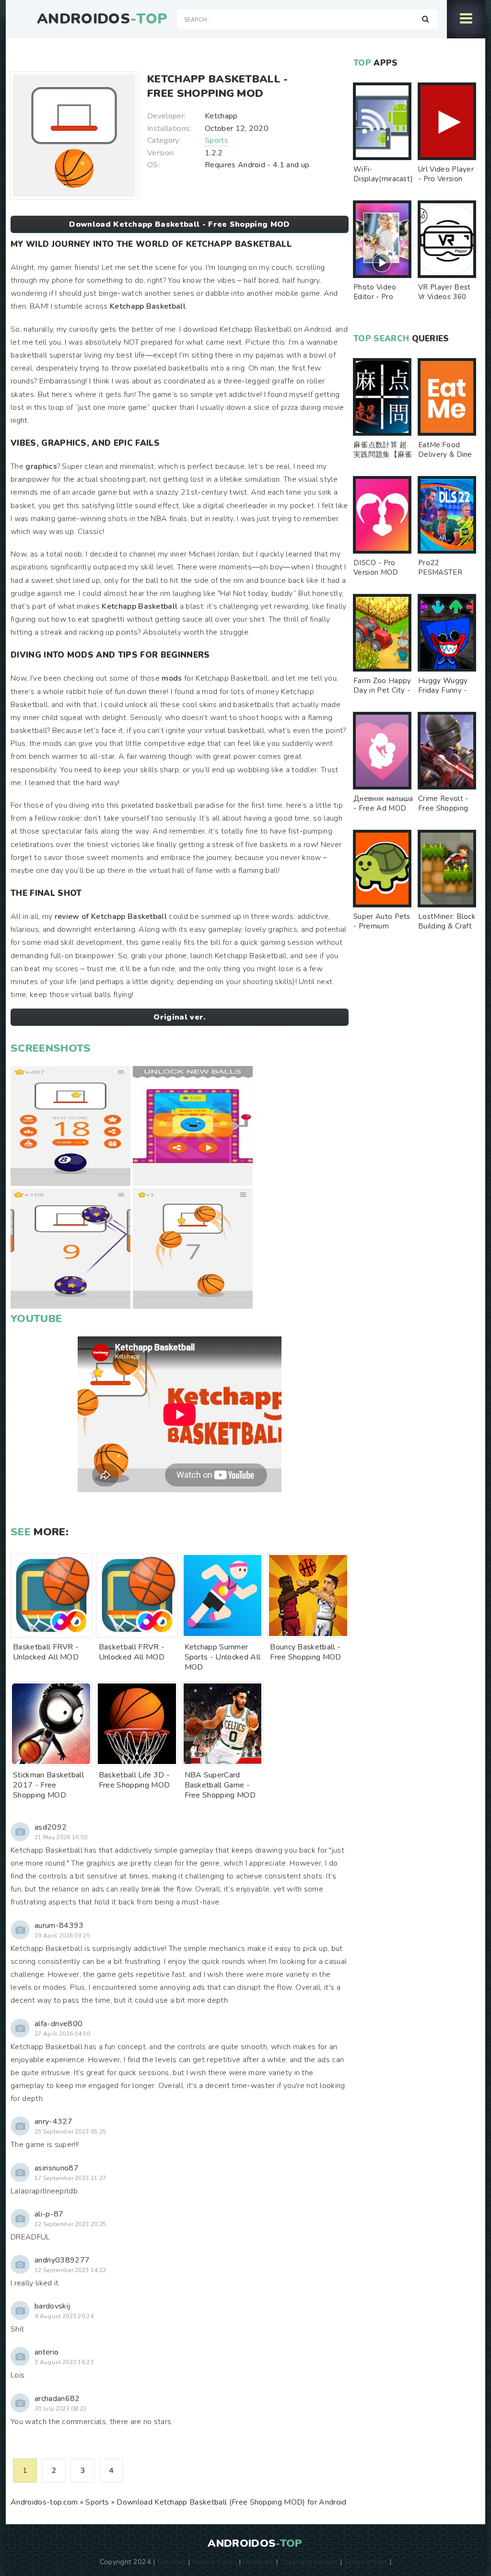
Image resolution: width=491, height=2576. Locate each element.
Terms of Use (366, 2562)
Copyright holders (309, 2562)
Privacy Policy (215, 2562)
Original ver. (179, 1017)
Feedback (258, 2562)
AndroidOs (102, 19)
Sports (216, 140)
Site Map (172, 2562)
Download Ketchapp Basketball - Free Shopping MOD (179, 224)
